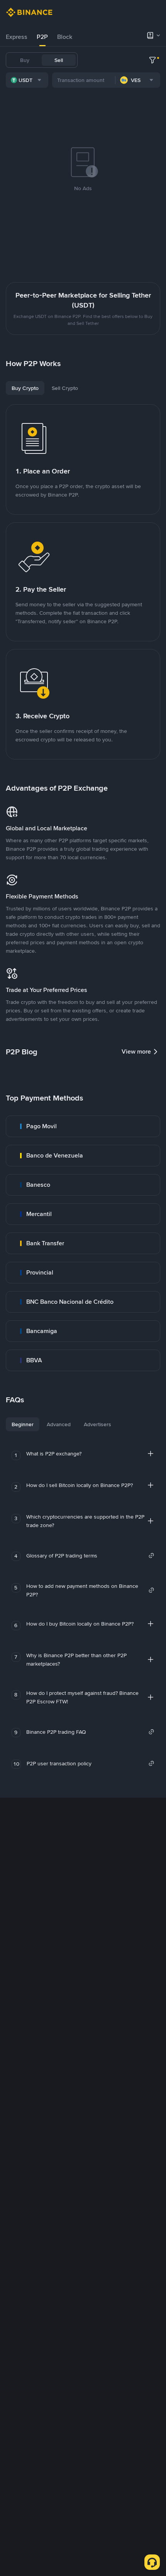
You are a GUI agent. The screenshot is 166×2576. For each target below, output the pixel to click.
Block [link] (65, 37)
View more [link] (136, 1051)
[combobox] (27, 80)
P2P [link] (42, 37)
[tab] (17, 37)
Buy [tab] (25, 60)
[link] (83, 1126)
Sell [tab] (59, 60)
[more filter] (152, 60)
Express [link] (17, 37)
